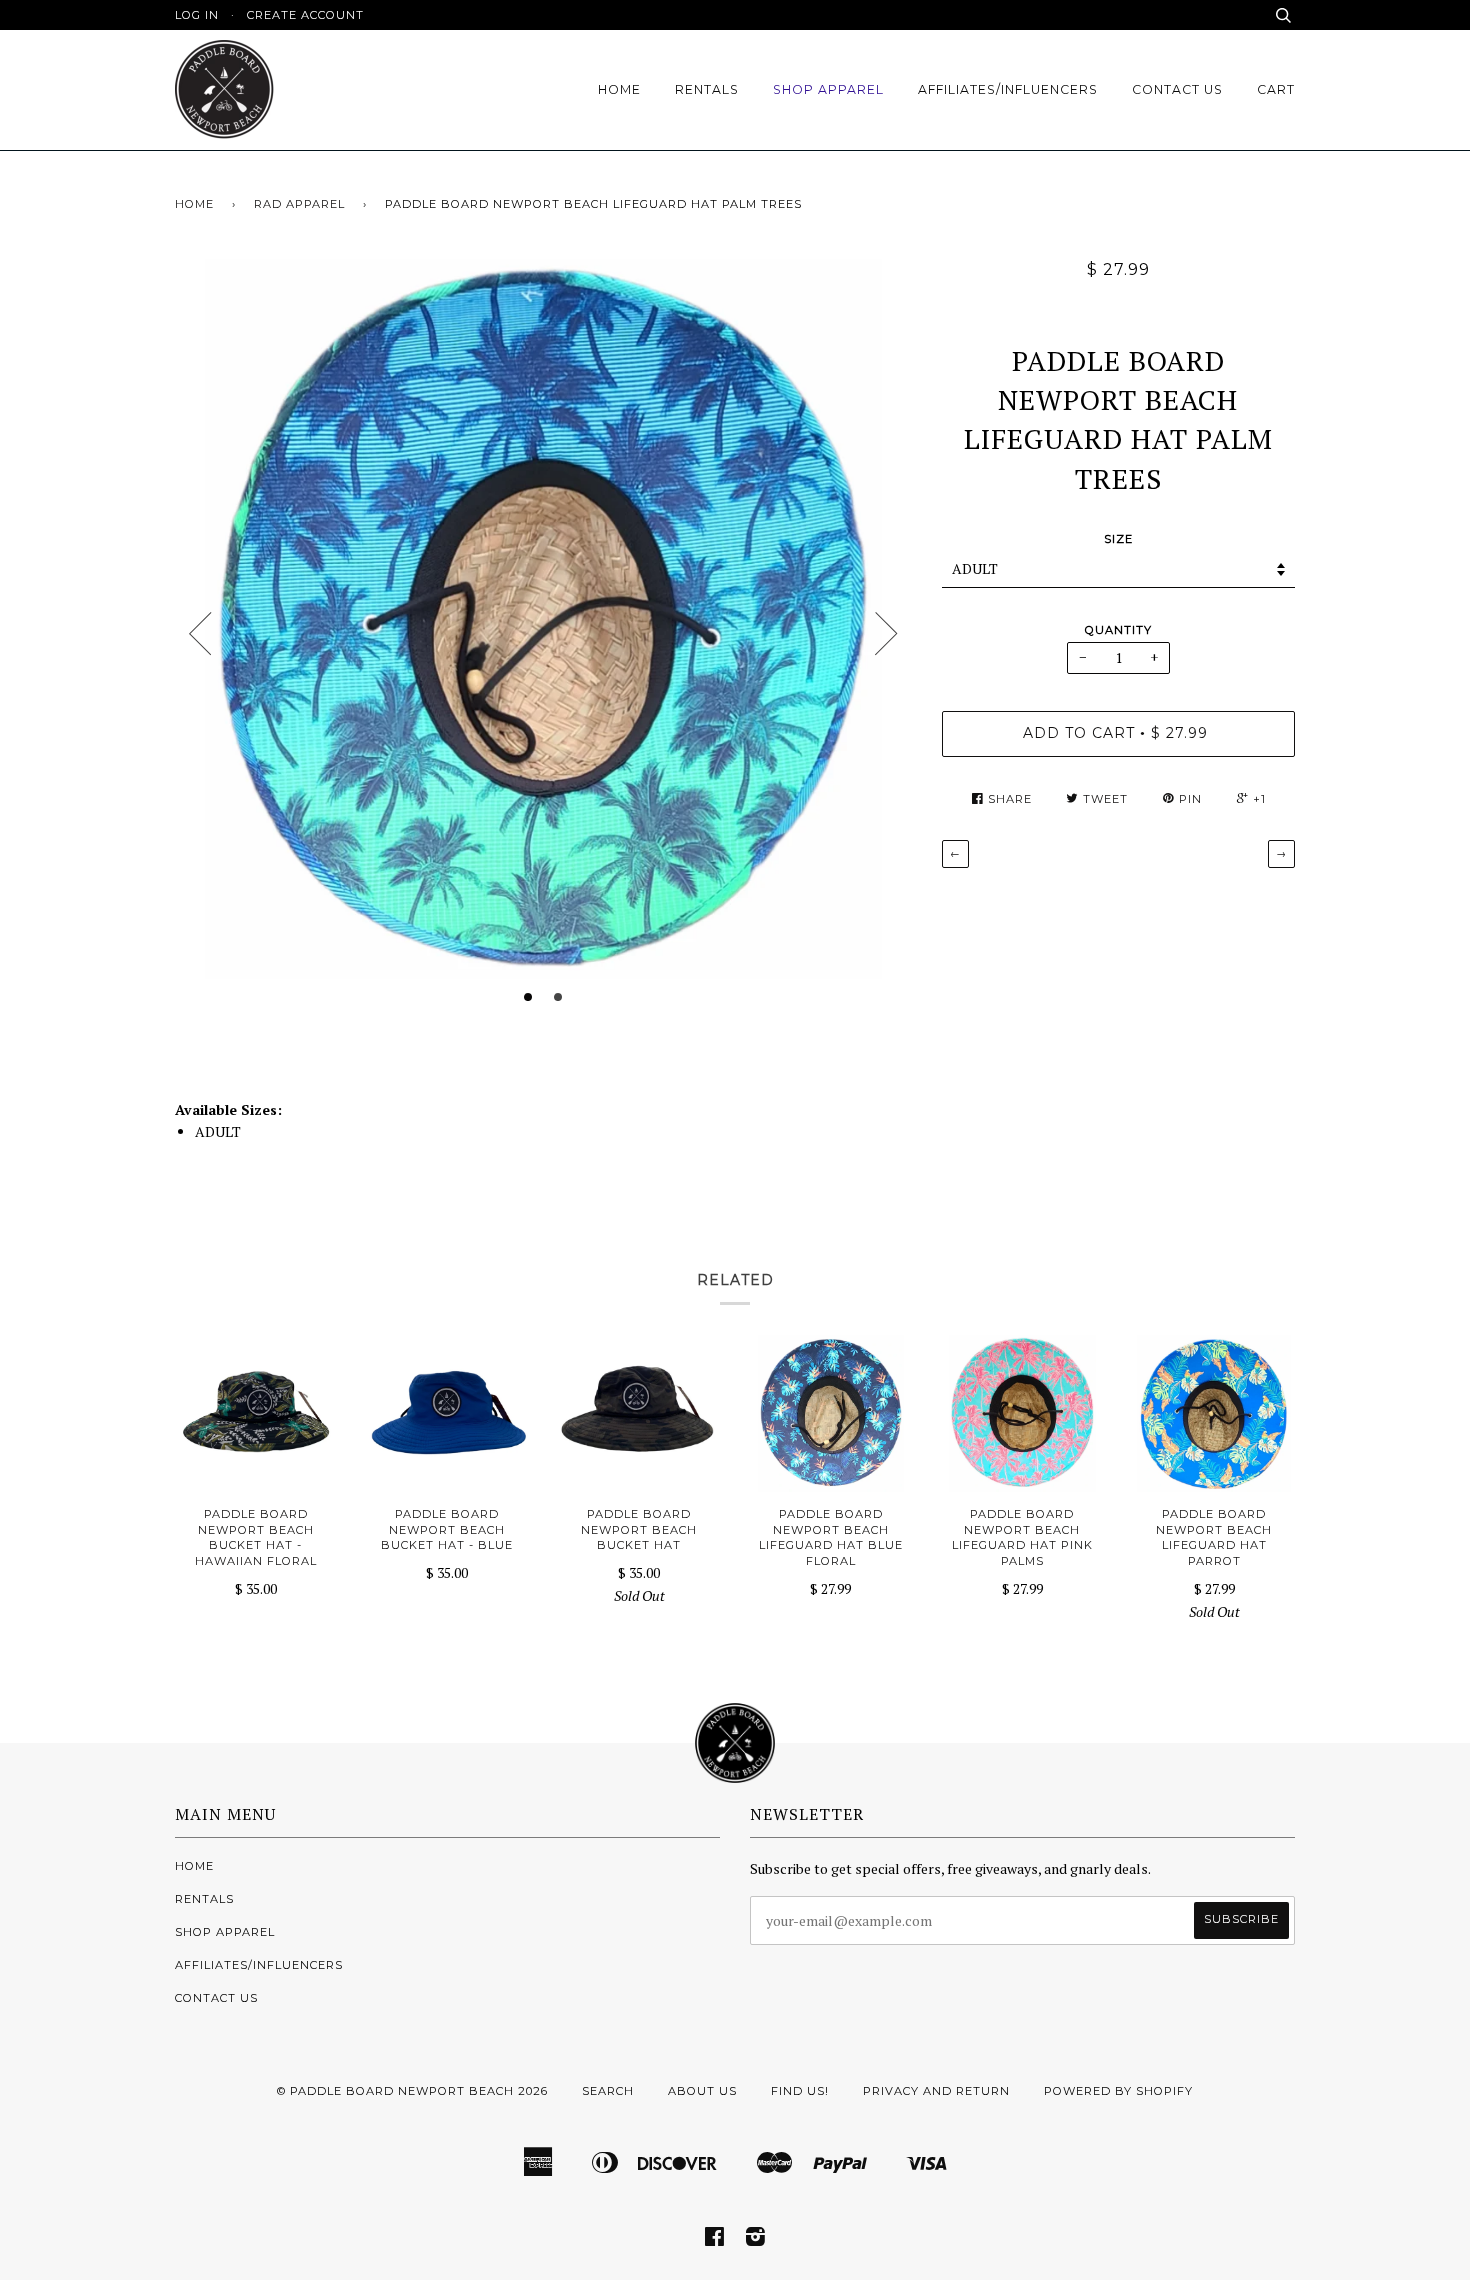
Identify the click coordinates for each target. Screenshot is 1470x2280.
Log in (197, 15)
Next (887, 634)
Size (1118, 539)
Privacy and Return (936, 2091)
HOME (619, 89)
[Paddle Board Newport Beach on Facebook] (715, 2240)
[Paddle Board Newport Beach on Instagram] (756, 2240)
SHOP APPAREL (828, 89)
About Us (702, 2091)
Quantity (1118, 630)
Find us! (800, 2091)
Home (194, 204)
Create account (305, 15)
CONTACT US (1177, 89)
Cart (1276, 89)
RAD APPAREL (299, 204)
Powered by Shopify (1118, 2091)
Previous (200, 634)
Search (608, 2091)
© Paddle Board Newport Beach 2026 (412, 2091)
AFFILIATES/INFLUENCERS (1008, 89)
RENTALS (707, 89)
